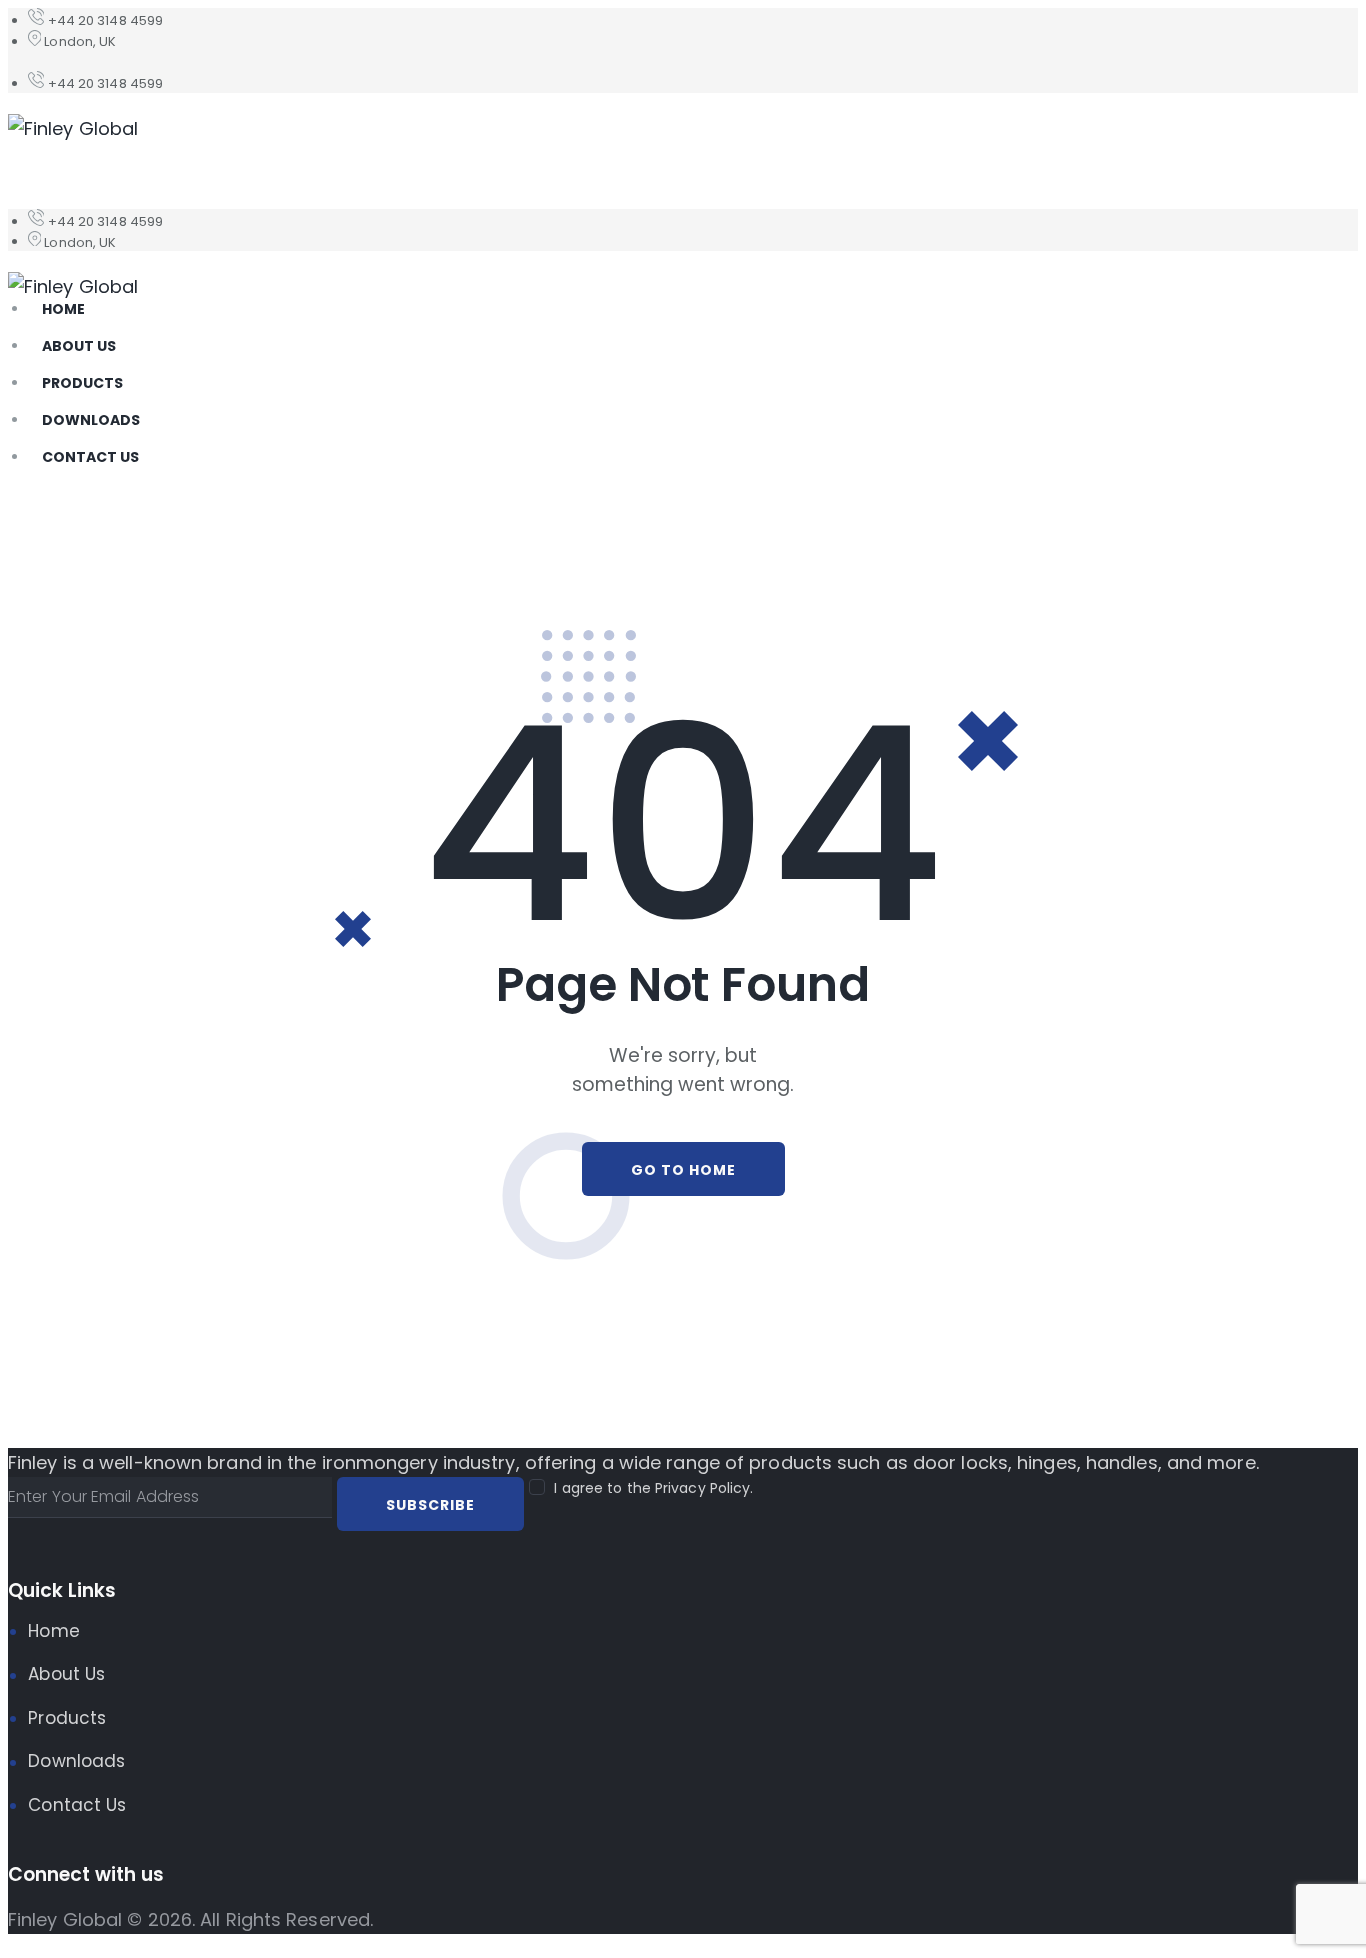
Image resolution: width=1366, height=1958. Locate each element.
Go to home (683, 1170)
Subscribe (430, 1505)
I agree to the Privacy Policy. (653, 1488)
